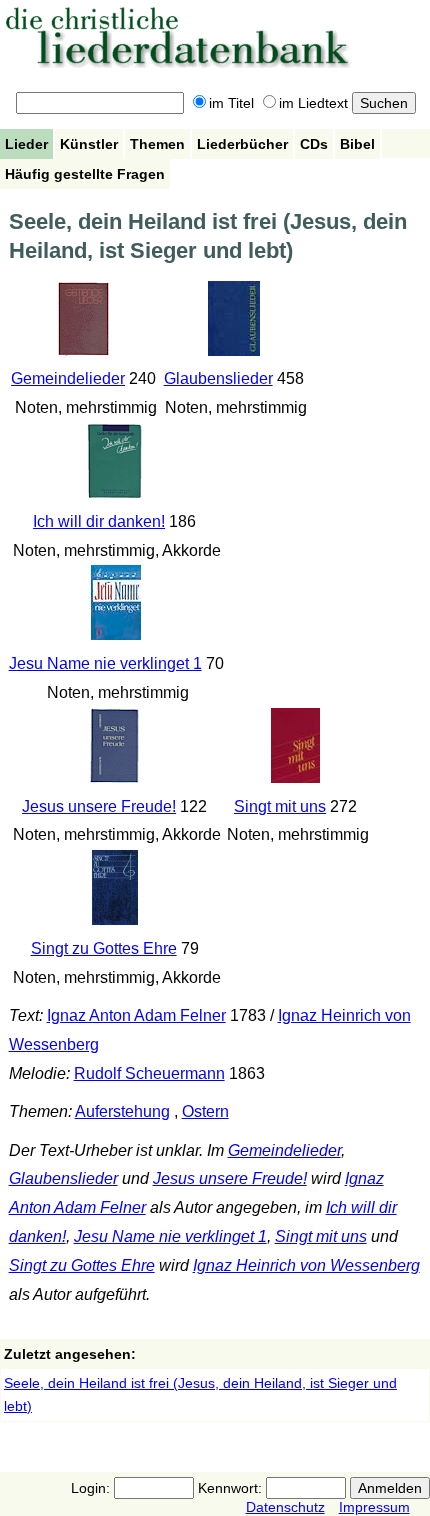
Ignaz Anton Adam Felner (136, 1015)
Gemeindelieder (68, 378)
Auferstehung (122, 1111)
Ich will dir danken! (99, 521)
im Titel (231, 103)
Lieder (26, 144)
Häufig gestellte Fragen (85, 174)
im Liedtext (313, 103)
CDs (314, 144)
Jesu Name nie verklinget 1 (105, 663)
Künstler (89, 144)
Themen (157, 144)
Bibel (357, 144)
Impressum (374, 1507)
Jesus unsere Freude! (99, 806)
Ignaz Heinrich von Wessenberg (306, 1265)
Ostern (205, 1111)
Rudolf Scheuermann (149, 1073)
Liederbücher (242, 144)
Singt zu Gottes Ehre (104, 948)
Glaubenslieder (218, 378)
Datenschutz (285, 1507)
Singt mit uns (280, 806)
